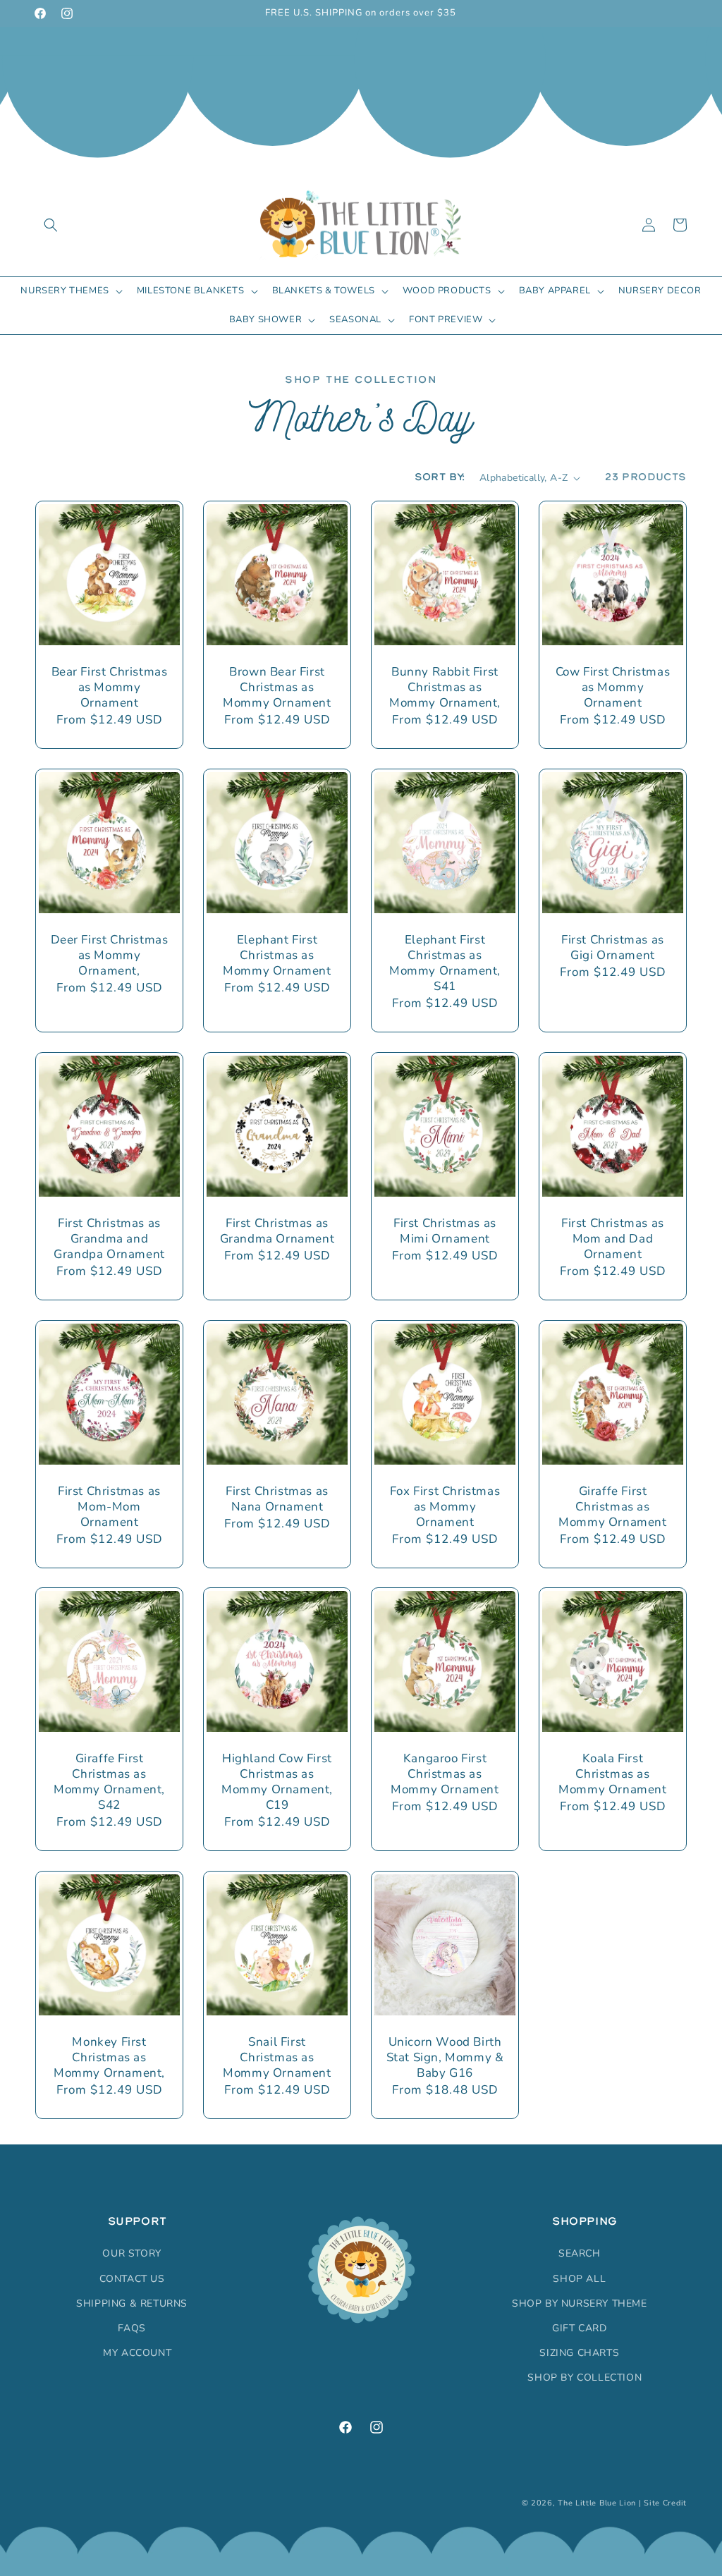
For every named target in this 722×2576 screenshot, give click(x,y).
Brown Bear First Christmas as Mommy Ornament (277, 688)
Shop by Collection (585, 2377)
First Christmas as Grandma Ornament (277, 1231)
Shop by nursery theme (580, 2303)
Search (580, 2253)
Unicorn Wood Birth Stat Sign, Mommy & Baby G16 (445, 2058)
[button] (51, 225)
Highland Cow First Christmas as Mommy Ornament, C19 (277, 1782)
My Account (137, 2353)
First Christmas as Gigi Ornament (613, 948)
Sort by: (440, 477)
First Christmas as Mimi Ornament (445, 1231)
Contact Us (132, 2279)
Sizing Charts (579, 2353)
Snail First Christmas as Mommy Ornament (277, 2058)
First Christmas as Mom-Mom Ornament (109, 1507)
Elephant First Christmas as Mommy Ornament (277, 956)
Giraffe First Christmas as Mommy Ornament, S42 (109, 1782)
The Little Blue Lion (597, 2503)
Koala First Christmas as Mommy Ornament (612, 1774)
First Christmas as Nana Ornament (277, 1499)
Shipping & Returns (132, 2303)
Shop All (579, 2279)
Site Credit (665, 2503)
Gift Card (579, 2328)
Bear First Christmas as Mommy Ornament (110, 688)
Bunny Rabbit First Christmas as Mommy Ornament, (445, 688)
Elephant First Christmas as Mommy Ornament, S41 (445, 963)
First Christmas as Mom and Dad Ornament (613, 1239)
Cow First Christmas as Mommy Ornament (613, 688)
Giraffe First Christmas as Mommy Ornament (612, 1507)
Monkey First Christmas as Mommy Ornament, (109, 2058)
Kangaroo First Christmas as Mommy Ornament (445, 1774)
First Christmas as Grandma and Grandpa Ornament (109, 1239)
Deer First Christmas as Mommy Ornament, (110, 956)
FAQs (131, 2328)
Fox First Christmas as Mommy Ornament (445, 1507)
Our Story (131, 2253)
